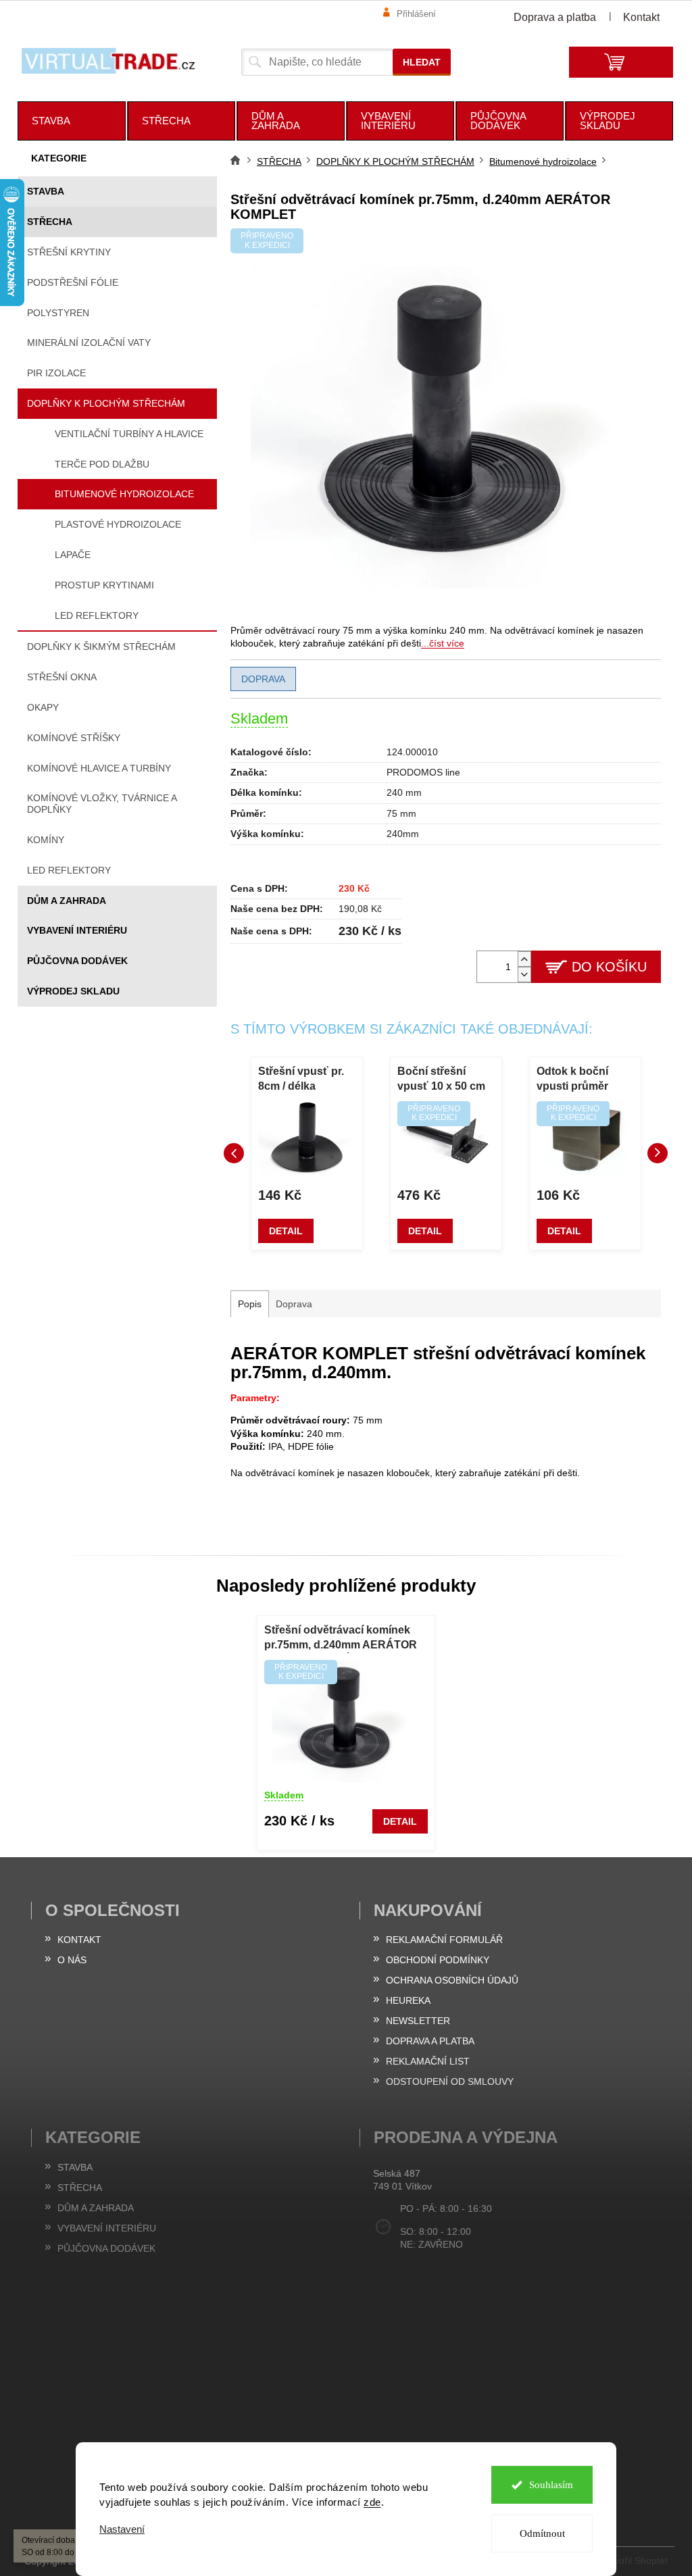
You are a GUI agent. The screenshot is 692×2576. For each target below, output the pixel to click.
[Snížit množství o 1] (524, 975)
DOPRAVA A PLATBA (430, 2041)
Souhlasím (546, 2485)
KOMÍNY (46, 840)
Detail (286, 1231)
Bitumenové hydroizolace (124, 494)
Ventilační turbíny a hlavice (129, 434)
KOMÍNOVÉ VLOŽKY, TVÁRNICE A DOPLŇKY (102, 804)
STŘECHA (50, 222)
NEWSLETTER (418, 2021)
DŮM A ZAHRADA (67, 901)
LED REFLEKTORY (69, 870)
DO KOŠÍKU (609, 967)
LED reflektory (97, 615)
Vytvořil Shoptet (635, 2560)
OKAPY (43, 707)
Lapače (73, 555)
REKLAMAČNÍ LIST (428, 2061)
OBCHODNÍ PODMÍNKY (438, 1960)
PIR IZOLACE (56, 373)
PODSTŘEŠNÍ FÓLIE (73, 282)
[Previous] (234, 1153)
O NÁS (72, 1960)
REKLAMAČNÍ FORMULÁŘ (444, 1940)
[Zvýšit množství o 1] (524, 959)
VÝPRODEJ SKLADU (73, 991)
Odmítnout (537, 2533)
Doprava (263, 679)
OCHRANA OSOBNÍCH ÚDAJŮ (452, 1980)
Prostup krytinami (104, 585)
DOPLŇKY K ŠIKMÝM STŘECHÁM (101, 647)
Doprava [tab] (294, 1304)
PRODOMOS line (423, 772)
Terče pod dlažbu (102, 464)
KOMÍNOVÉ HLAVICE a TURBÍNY (99, 768)
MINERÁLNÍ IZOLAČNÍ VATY (89, 343)
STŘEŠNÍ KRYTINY (69, 252)
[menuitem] (72, 121)
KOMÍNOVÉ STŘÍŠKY (74, 738)
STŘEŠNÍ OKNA (62, 677)
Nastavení (117, 2529)
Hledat (422, 62)
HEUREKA (408, 2000)
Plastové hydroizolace (118, 524)
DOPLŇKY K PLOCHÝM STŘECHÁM (106, 403)
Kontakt (641, 17)
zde (368, 2502)
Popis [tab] (250, 1304)
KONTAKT (79, 1940)
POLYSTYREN (58, 313)
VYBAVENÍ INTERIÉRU (77, 930)
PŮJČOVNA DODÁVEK (77, 961)
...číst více (443, 643)
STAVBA (46, 191)
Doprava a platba (555, 17)
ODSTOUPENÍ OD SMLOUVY (450, 2081)
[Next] (658, 1153)
